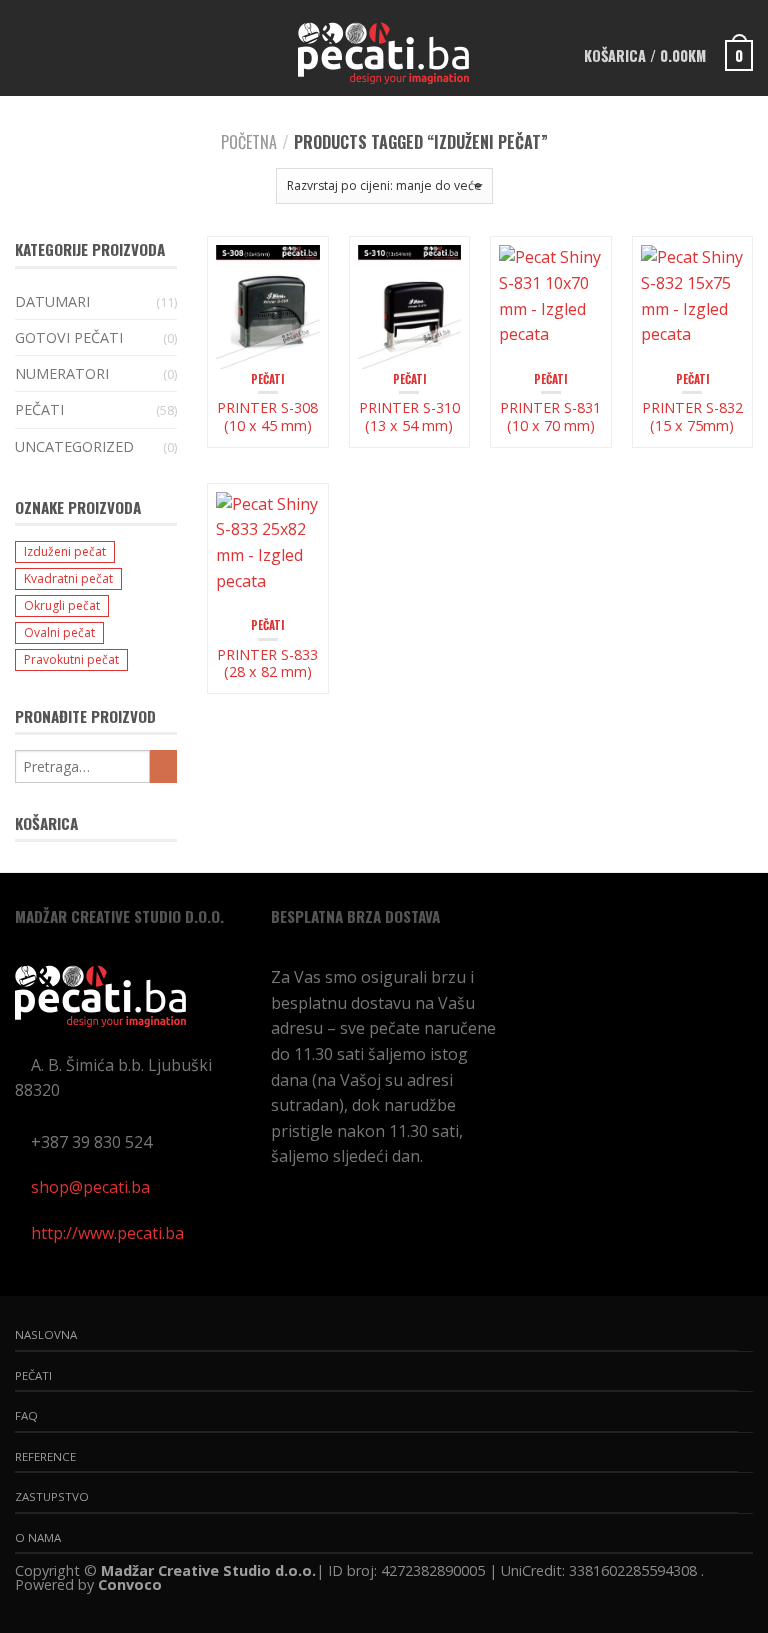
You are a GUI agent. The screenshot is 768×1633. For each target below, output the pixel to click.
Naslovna (46, 1334)
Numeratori (62, 373)
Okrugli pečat (62, 605)
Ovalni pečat (59, 632)
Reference (45, 1456)
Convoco (130, 1584)
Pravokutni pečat (71, 659)
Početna (249, 142)
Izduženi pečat (65, 551)
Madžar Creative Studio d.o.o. (208, 1570)
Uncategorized (74, 446)
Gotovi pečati (69, 337)
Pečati (267, 379)
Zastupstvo (52, 1496)
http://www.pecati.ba (107, 1233)
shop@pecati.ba (90, 1187)
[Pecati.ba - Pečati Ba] (383, 48)
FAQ (26, 1415)
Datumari (52, 301)
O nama (38, 1537)
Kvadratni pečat (68, 578)
